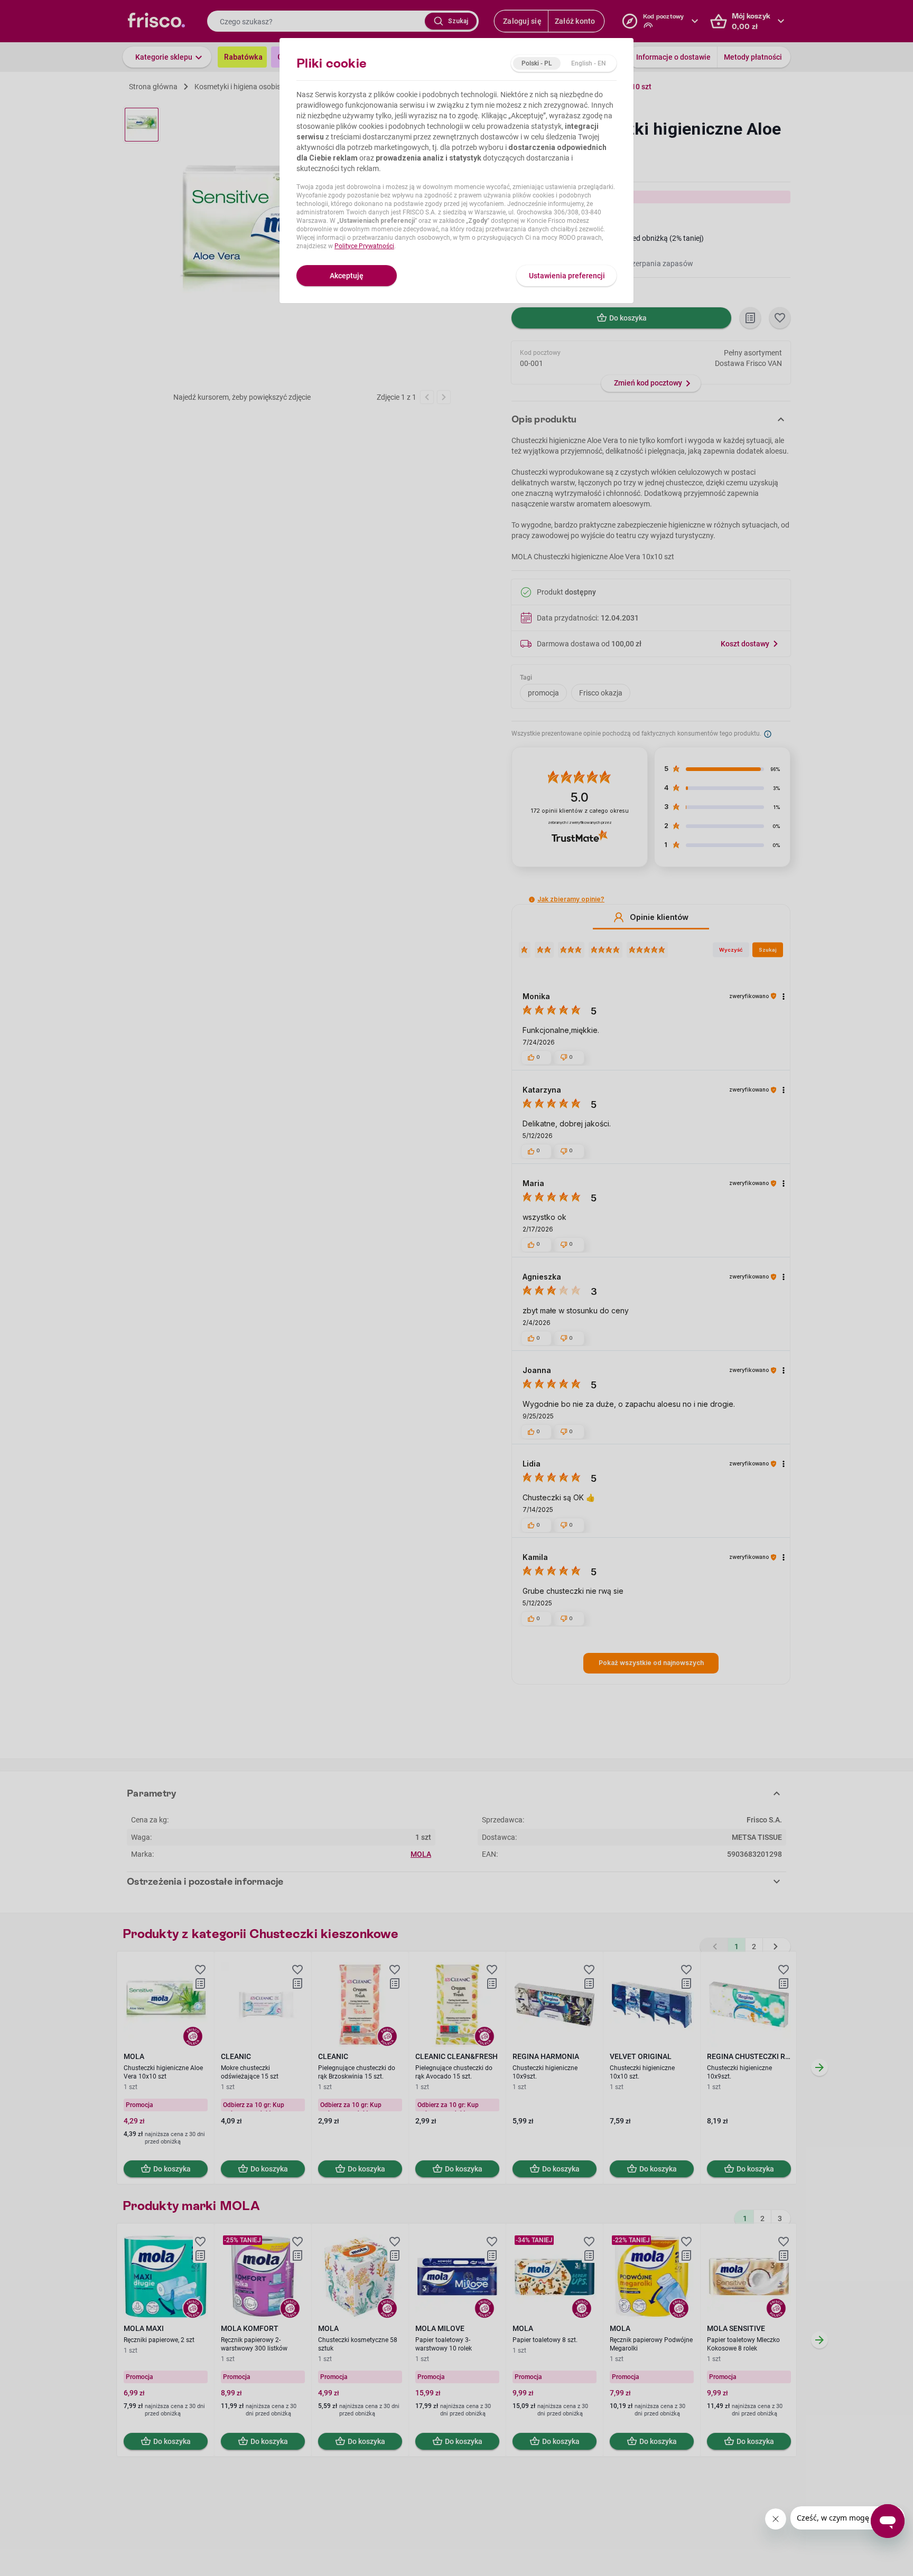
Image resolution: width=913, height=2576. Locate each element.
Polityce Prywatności (364, 246)
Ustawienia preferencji (567, 276)
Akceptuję (347, 276)
